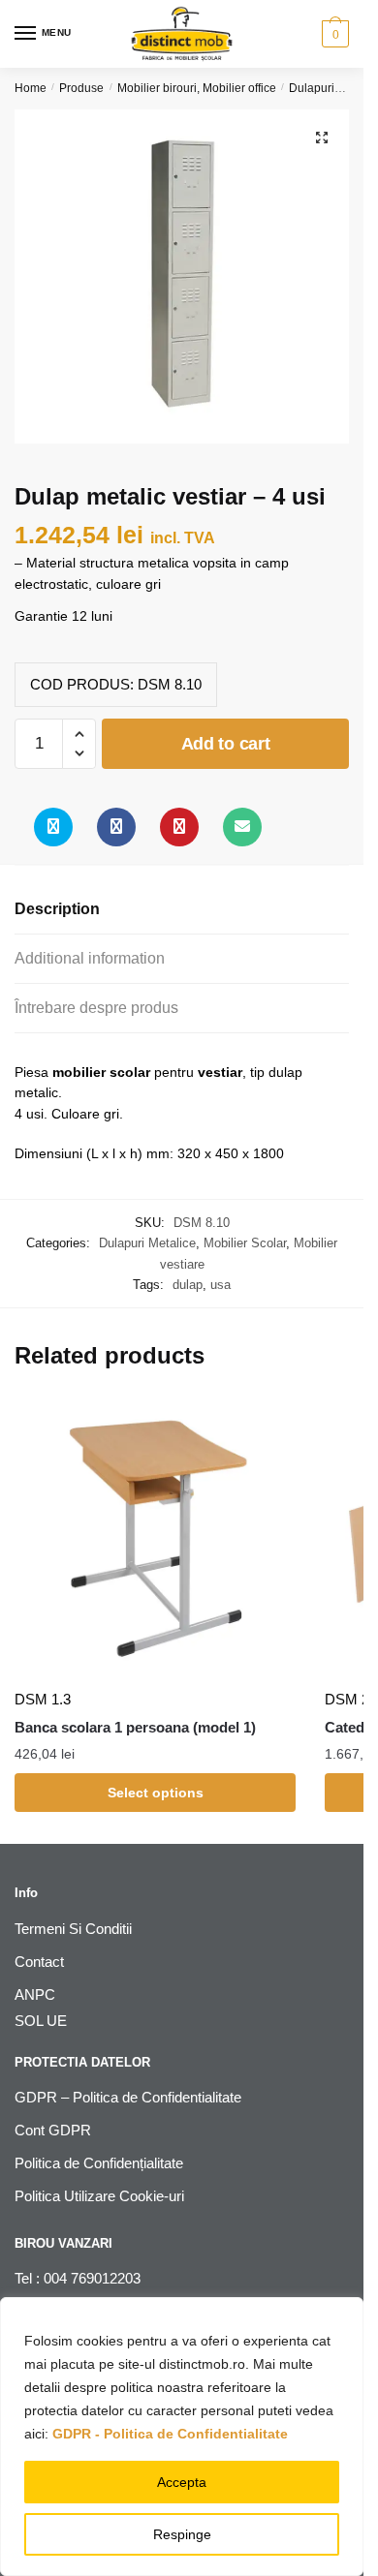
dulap (188, 1285)
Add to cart (226, 744)
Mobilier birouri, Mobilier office (197, 88)
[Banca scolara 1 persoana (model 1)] (155, 1538)
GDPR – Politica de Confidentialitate (128, 2097)
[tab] (182, 910)
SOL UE (41, 2021)
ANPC (35, 1994)
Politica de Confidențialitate (99, 2163)
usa (220, 1285)
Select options (156, 1793)
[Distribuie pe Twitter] (53, 827)
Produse (81, 88)
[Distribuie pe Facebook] (116, 827)
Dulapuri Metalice (147, 1243)
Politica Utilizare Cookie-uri (99, 2196)
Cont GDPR (53, 2130)
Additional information (90, 958)
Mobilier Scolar (245, 1243)
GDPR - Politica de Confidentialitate (170, 2434)
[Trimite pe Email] (242, 827)
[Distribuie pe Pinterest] (179, 827)
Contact (39, 1962)
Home (31, 88)
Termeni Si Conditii (73, 1929)
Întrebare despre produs (96, 1008)
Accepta (182, 2482)
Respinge (182, 2534)
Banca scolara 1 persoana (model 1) (135, 1727)
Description (57, 909)
